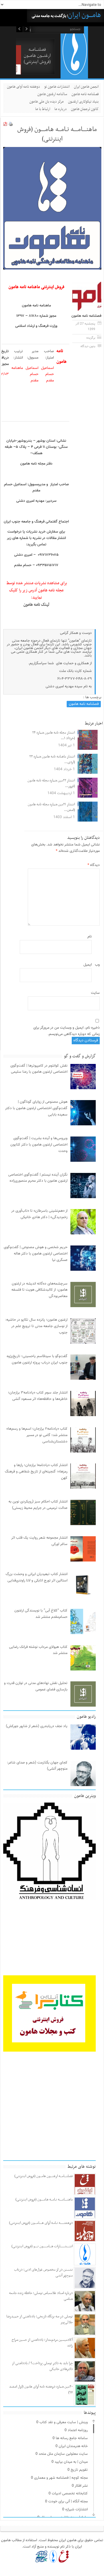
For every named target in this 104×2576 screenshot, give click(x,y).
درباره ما (61, 109)
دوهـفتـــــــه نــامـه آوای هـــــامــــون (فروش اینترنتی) (41, 2223)
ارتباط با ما (43, 109)
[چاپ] (11, 125)
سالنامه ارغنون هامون (52, 94)
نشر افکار (81, 2486)
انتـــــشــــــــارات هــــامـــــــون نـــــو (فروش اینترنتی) (42, 2246)
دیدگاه (94, 865)
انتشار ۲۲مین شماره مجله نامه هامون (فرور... (51, 783)
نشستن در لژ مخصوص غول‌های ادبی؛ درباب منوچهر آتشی (43, 2273)
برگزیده (91, 338)
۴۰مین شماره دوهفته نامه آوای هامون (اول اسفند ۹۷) (41, 2390)
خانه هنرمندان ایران (73, 2446)
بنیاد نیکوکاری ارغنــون (83, 102)
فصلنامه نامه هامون (85, 94)
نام (90, 937)
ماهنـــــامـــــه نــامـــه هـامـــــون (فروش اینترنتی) (44, 2200)
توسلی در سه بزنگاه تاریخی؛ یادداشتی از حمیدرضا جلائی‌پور (40, 2319)
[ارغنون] (64, 2556)
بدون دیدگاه (88, 346)
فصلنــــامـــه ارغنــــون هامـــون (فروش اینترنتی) (37, 56)
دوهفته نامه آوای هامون (23, 87)
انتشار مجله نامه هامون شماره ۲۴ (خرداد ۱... (54, 736)
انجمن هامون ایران (86, 87)
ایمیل (88, 965)
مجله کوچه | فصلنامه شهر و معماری (61, 2478)
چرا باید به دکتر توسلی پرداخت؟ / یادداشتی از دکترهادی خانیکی (42, 2366)
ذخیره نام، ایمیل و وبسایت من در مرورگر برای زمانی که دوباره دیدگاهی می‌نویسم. (67, 1031)
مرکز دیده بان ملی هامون (47, 102)
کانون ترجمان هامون (85, 109)
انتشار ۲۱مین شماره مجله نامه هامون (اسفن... (51, 807)
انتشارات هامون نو (57, 87)
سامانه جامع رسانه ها (72, 2438)
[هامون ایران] (75, 74)
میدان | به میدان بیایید (71, 2462)
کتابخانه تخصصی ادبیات (70, 2494)
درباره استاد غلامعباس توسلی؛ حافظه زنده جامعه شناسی (41, 2296)
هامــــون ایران (85, 15)
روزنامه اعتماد (78, 2430)
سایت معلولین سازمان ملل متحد (63, 2454)
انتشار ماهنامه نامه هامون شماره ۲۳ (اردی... (52, 759)
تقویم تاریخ (79, 2470)
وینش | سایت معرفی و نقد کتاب (64, 2422)
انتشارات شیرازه (77, 2510)
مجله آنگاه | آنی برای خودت (68, 2502)
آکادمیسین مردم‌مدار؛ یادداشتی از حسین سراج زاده (42, 2343)
